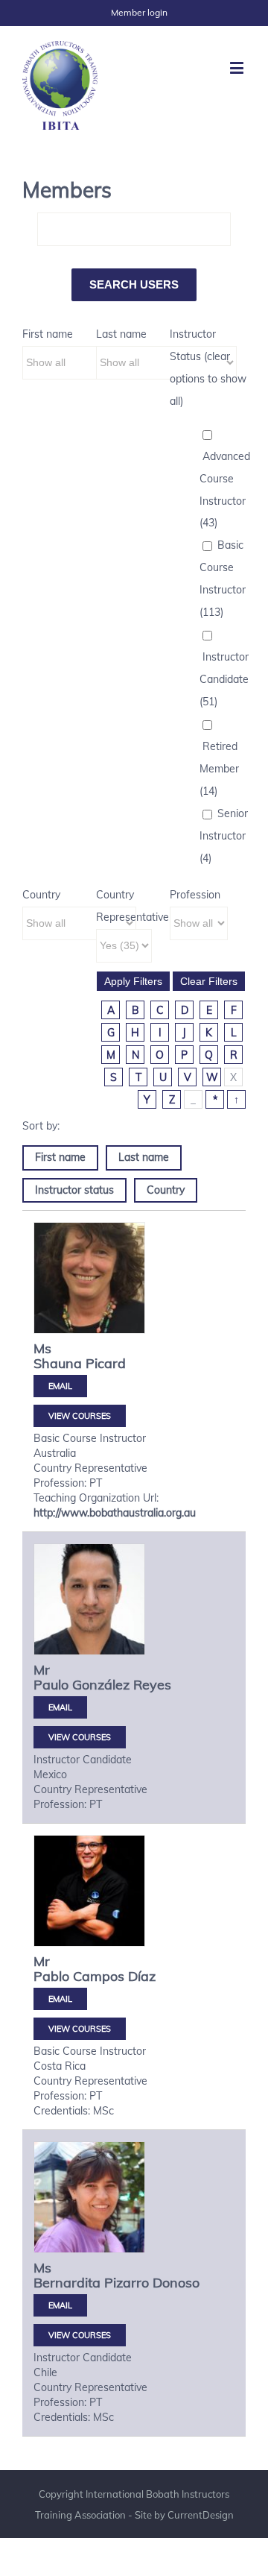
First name (48, 334)
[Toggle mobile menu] (238, 67)
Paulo (51, 1685)
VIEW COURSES (80, 1416)
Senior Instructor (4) (224, 836)
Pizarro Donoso (152, 2283)
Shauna (58, 1363)
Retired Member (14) (219, 769)
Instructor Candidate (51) (224, 679)
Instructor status (74, 1190)
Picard (106, 1363)
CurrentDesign (201, 2515)
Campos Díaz (114, 1976)
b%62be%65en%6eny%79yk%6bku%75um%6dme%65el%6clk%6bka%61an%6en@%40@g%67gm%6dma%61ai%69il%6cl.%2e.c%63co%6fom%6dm (60, 2305)
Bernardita (67, 2283)
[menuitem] (139, 13)
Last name (121, 334)
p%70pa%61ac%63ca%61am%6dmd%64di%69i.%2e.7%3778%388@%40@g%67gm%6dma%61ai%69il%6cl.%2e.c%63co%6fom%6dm (60, 1999)
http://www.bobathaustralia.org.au (115, 1513)
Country (41, 895)
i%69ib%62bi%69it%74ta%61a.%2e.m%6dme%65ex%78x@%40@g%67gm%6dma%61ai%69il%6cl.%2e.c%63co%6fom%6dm (60, 1707)
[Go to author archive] (89, 1278)
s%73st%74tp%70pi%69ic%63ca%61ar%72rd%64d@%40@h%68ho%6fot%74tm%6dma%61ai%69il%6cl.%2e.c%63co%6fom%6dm (60, 1386)
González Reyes (122, 1685)
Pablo (51, 1976)
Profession (195, 895)
